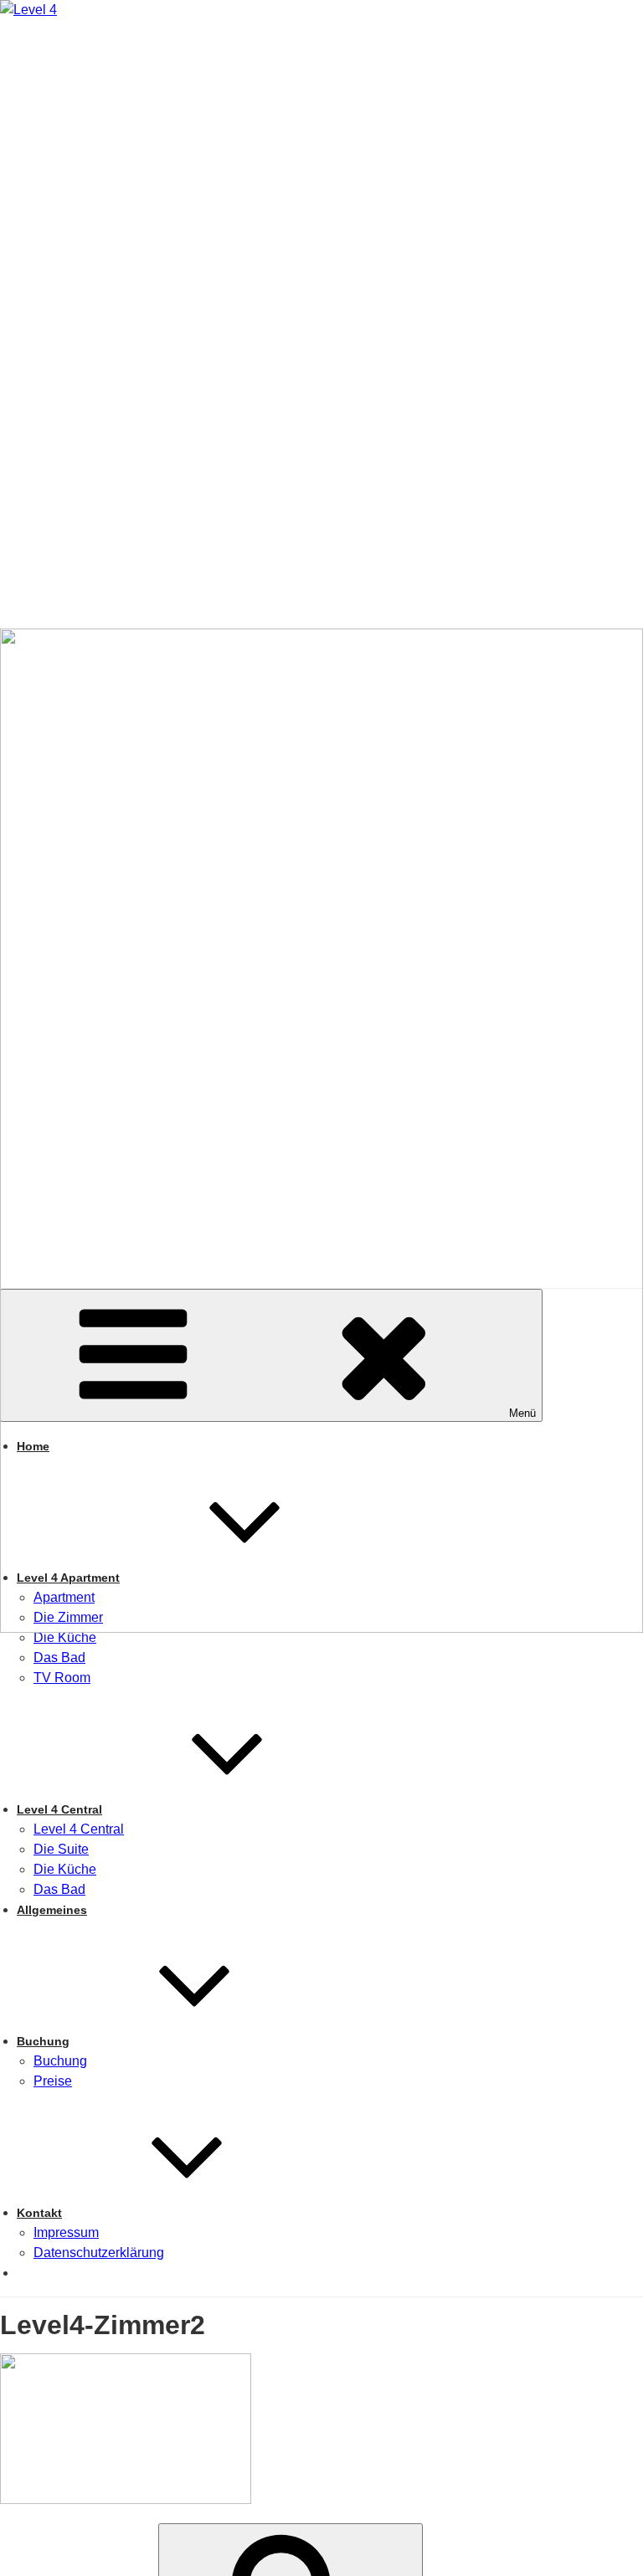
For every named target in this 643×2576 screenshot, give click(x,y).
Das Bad (59, 1657)
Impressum (66, 2232)
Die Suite (61, 1849)
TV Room (62, 1678)
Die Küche (65, 1637)
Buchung (43, 2041)
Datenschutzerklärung (99, 2253)
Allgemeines (52, 1910)
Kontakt (39, 2213)
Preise (53, 2081)
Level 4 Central (59, 1809)
